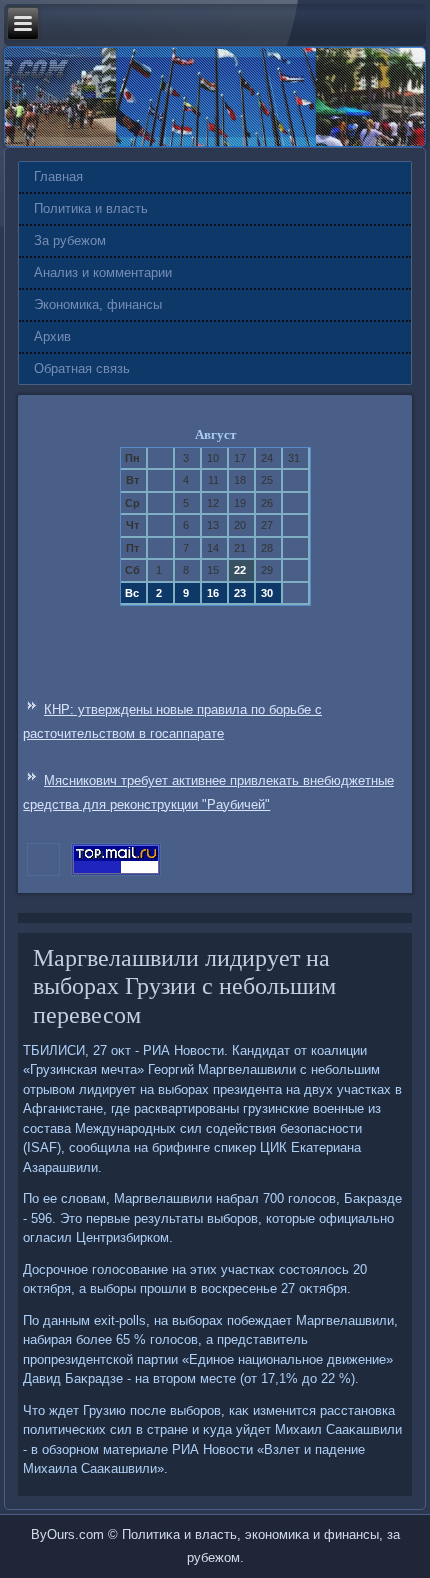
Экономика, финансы (98, 304)
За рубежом (70, 240)
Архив (52, 336)
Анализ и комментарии (103, 272)
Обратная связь (82, 368)
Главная (58, 176)
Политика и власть (91, 208)
